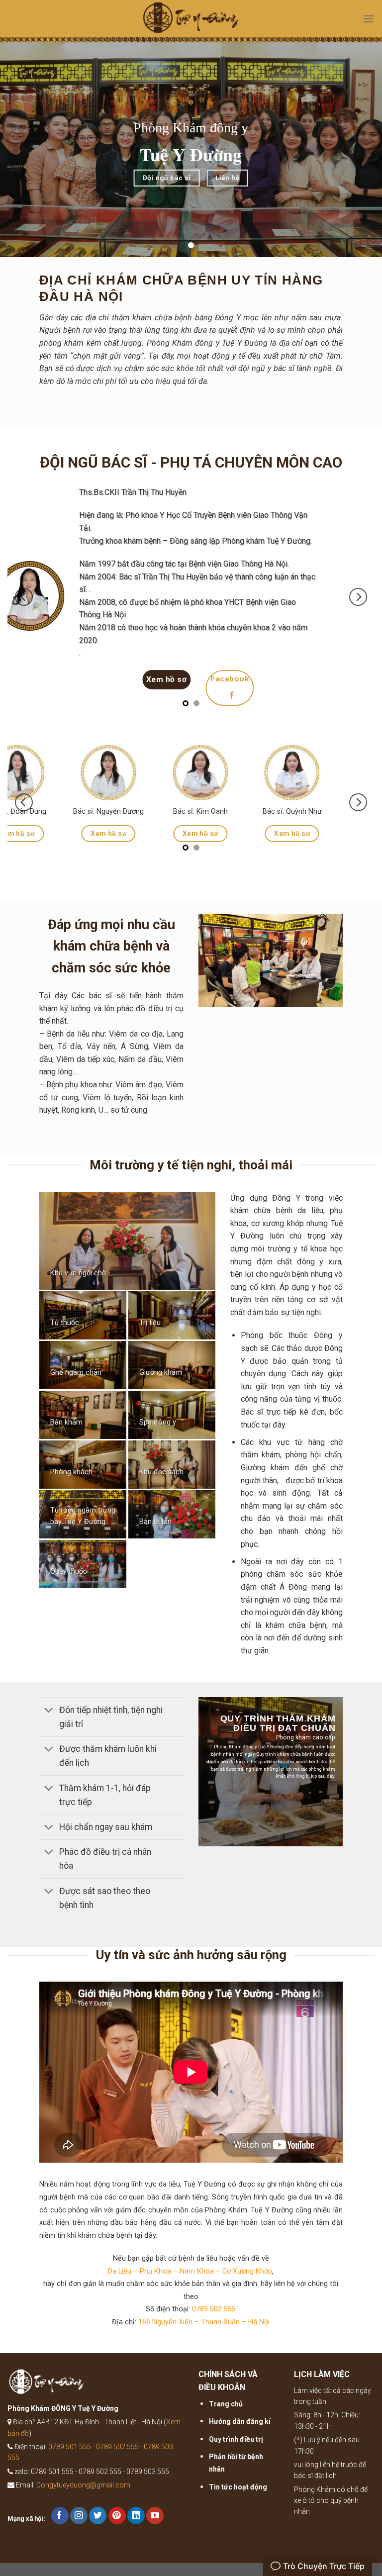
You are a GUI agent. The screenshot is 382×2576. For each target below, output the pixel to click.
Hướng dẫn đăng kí (240, 2434)
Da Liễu (120, 2284)
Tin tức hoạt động (238, 2499)
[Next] (358, 603)
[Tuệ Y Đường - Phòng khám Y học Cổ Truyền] (191, 21)
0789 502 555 (214, 2322)
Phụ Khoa (155, 2284)
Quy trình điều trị (236, 2452)
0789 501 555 (70, 2460)
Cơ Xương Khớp (247, 2284)
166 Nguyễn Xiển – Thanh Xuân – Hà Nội (204, 2335)
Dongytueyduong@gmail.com (83, 2498)
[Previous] (24, 603)
